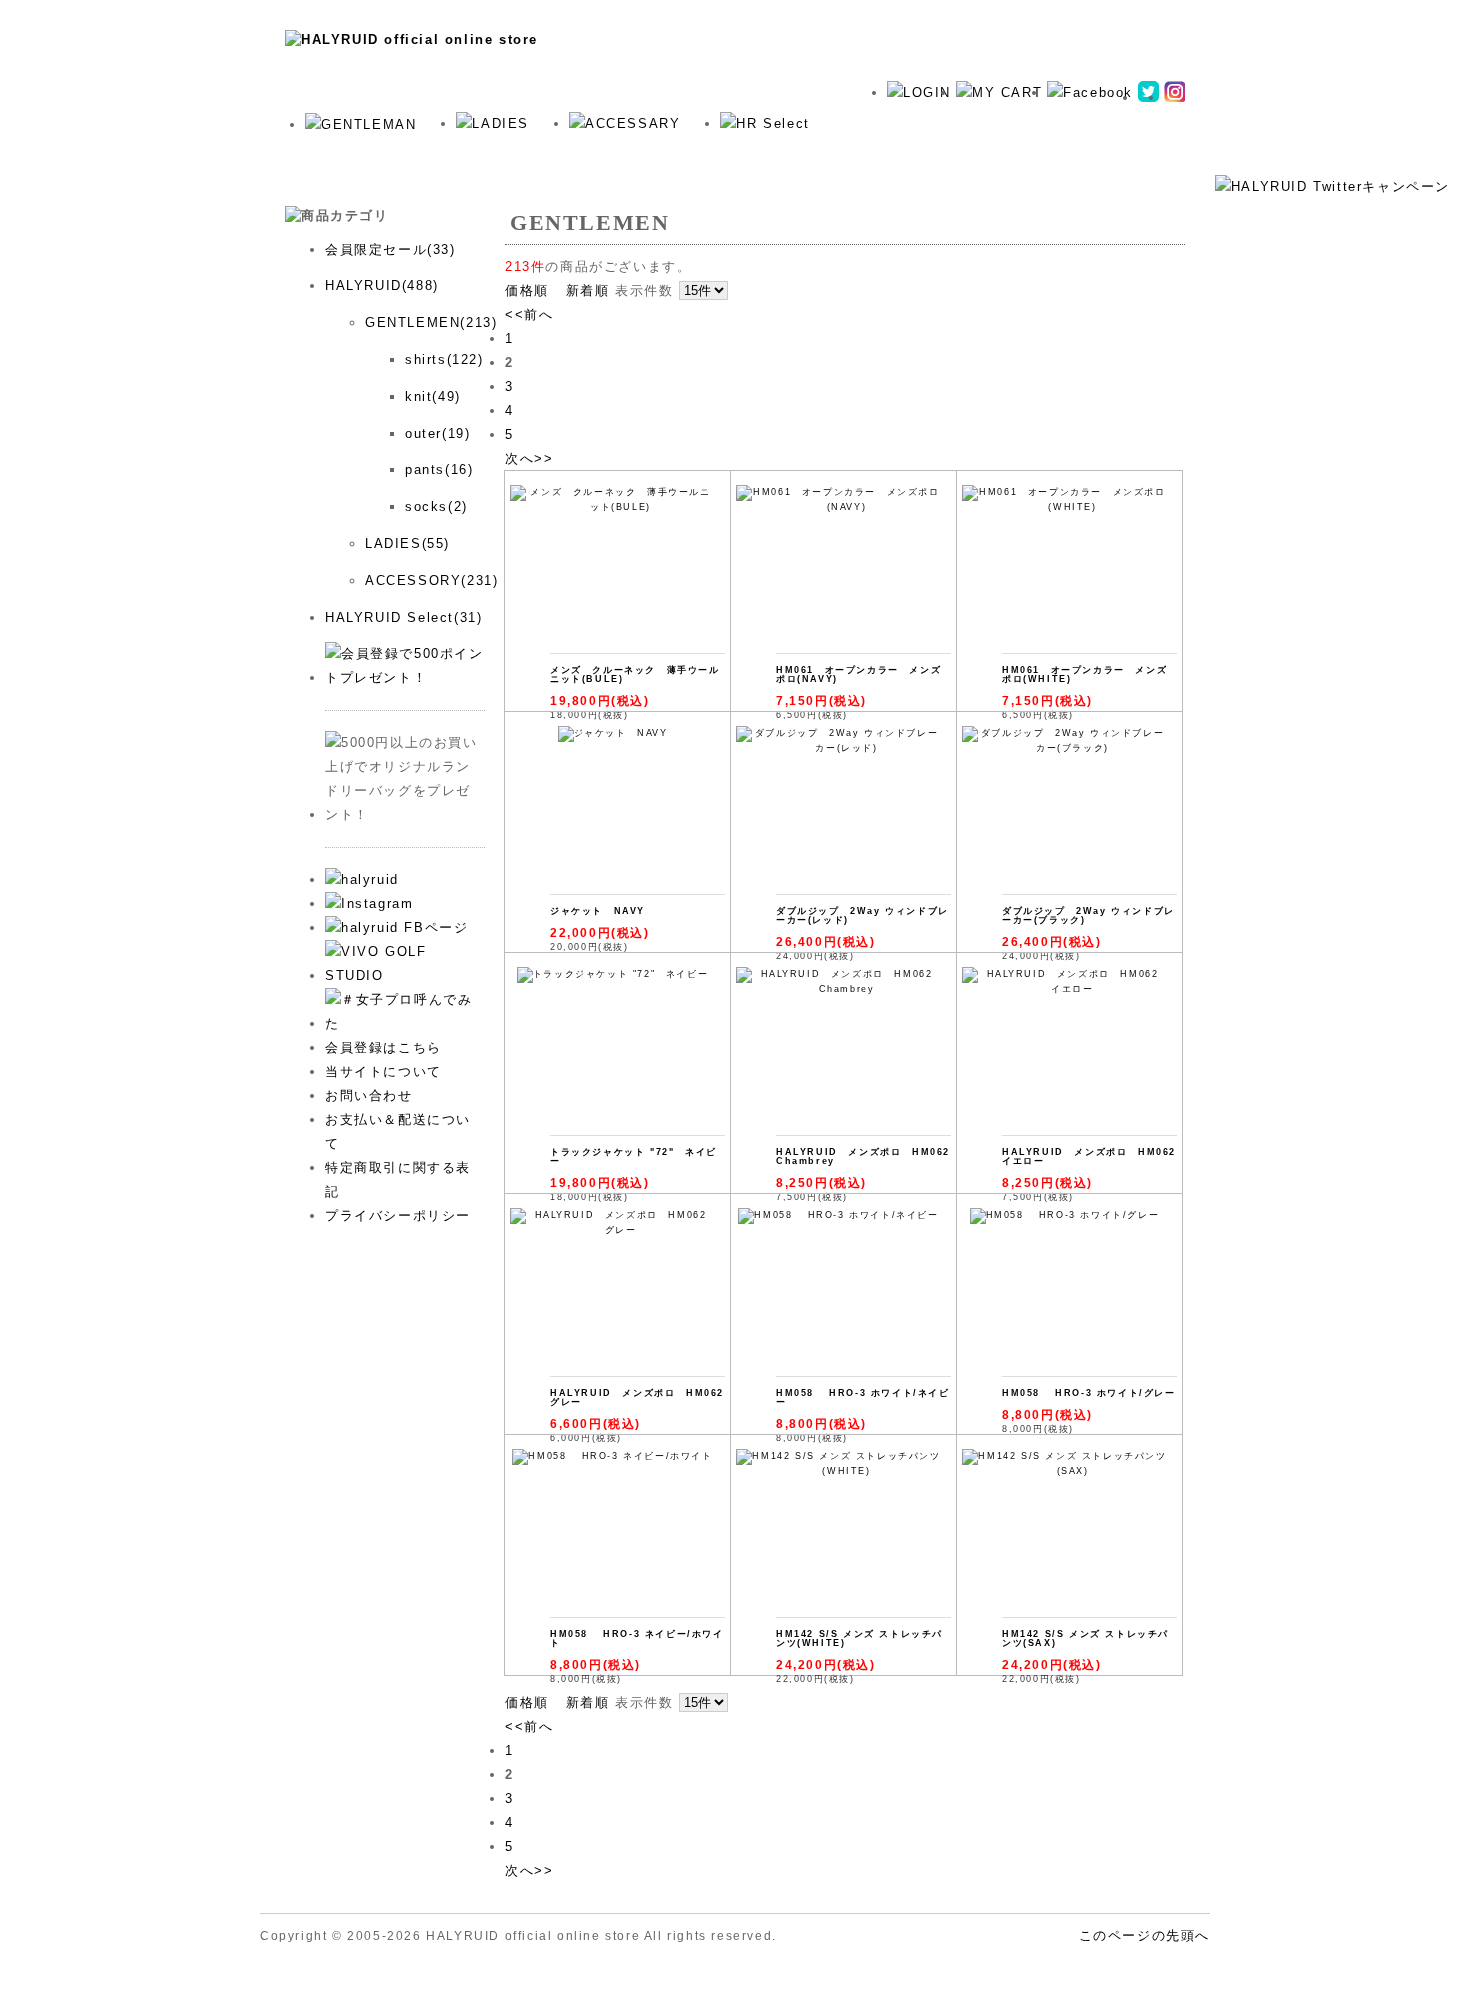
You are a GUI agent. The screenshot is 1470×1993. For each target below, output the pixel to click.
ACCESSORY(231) (431, 580)
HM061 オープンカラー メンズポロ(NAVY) (858, 674)
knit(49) (433, 396)
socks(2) (436, 506)
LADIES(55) (407, 543)
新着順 (588, 290)
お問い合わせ (369, 1095)
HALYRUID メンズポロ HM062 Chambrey (868, 1156)
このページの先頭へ (1144, 1935)
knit (490, 149)
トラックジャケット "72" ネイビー (633, 1156)
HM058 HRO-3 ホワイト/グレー (1089, 1393)
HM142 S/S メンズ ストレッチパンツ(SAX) (1085, 1638)
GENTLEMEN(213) (431, 322)
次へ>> (529, 458)
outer (563, 149)
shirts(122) (444, 359)
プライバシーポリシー (398, 1215)
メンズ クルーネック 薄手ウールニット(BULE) (635, 674)
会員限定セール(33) (390, 249)
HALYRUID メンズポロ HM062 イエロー (1094, 1156)
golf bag (650, 149)
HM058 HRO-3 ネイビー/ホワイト (637, 1638)
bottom (412, 149)
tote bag (747, 149)
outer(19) (437, 433)
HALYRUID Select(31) (403, 617)
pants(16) (439, 469)
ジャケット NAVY (597, 911)
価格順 (527, 290)
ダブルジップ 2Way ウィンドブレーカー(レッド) (862, 915)
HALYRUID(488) (382, 285)
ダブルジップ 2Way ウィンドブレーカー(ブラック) (1088, 915)
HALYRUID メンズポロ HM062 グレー (642, 1397)
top (336, 149)
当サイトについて (383, 1071)
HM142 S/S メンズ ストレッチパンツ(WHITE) (859, 1638)
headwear (847, 149)
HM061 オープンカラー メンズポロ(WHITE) (1084, 674)
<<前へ (529, 314)
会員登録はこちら (383, 1047)
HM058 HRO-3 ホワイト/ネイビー (863, 1397)
